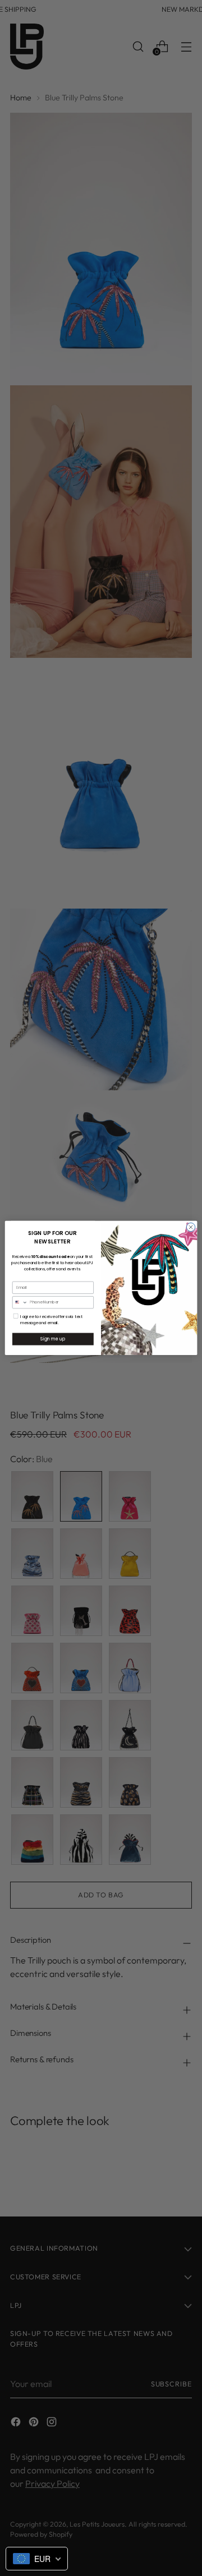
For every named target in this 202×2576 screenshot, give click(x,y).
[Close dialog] (190, 1227)
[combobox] (20, 1303)
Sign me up (53, 1339)
